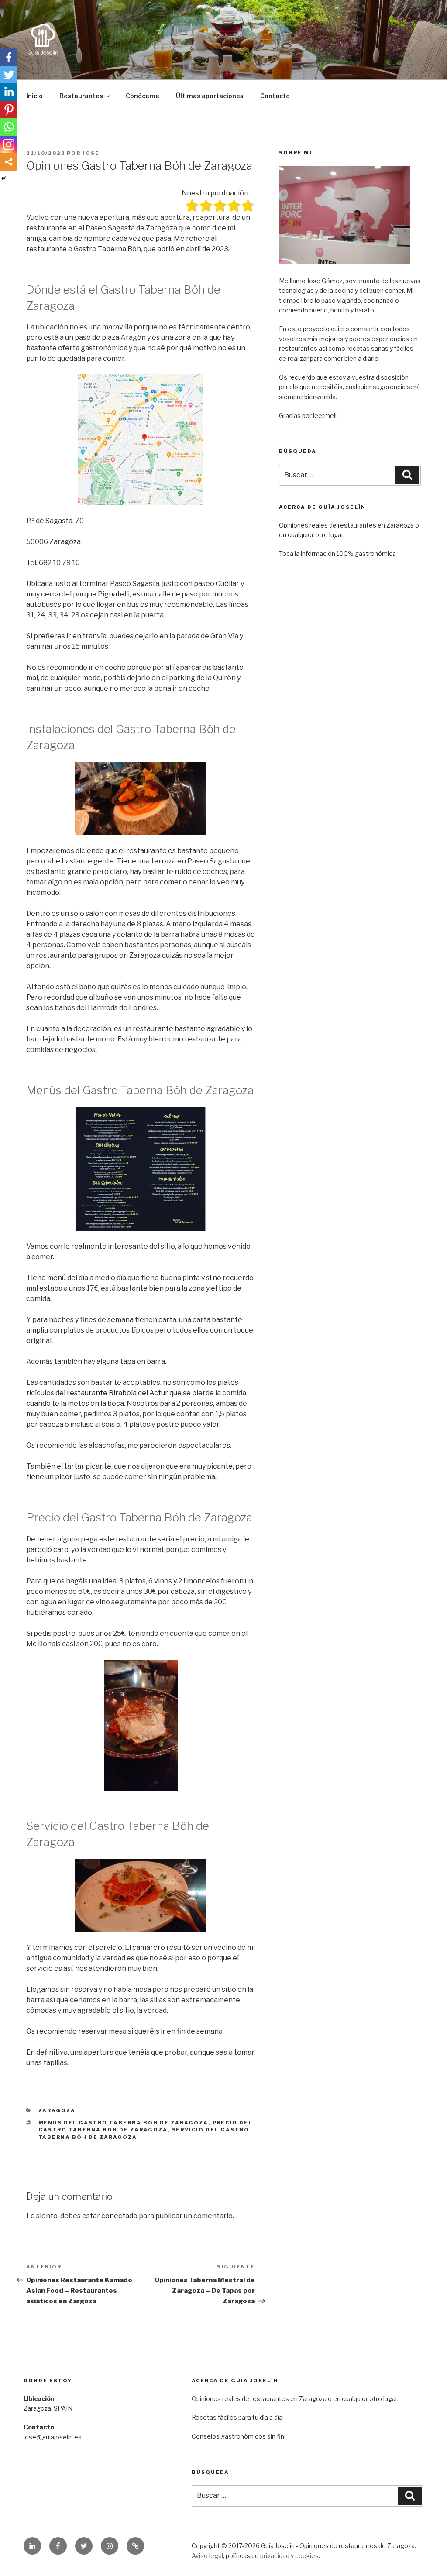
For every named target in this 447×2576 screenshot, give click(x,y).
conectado (119, 2216)
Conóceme (143, 96)
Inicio (34, 96)
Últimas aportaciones (210, 96)
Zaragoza (57, 2110)
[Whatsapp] (9, 127)
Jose (91, 153)
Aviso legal (207, 2556)
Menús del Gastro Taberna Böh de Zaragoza (124, 2123)
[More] (9, 162)
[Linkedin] (9, 92)
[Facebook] (9, 57)
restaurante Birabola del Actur (117, 1393)
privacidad (275, 2556)
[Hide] (3, 178)
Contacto (275, 96)
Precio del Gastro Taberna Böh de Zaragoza (146, 2126)
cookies (307, 2556)
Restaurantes (81, 96)
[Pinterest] (9, 110)
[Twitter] (9, 75)
